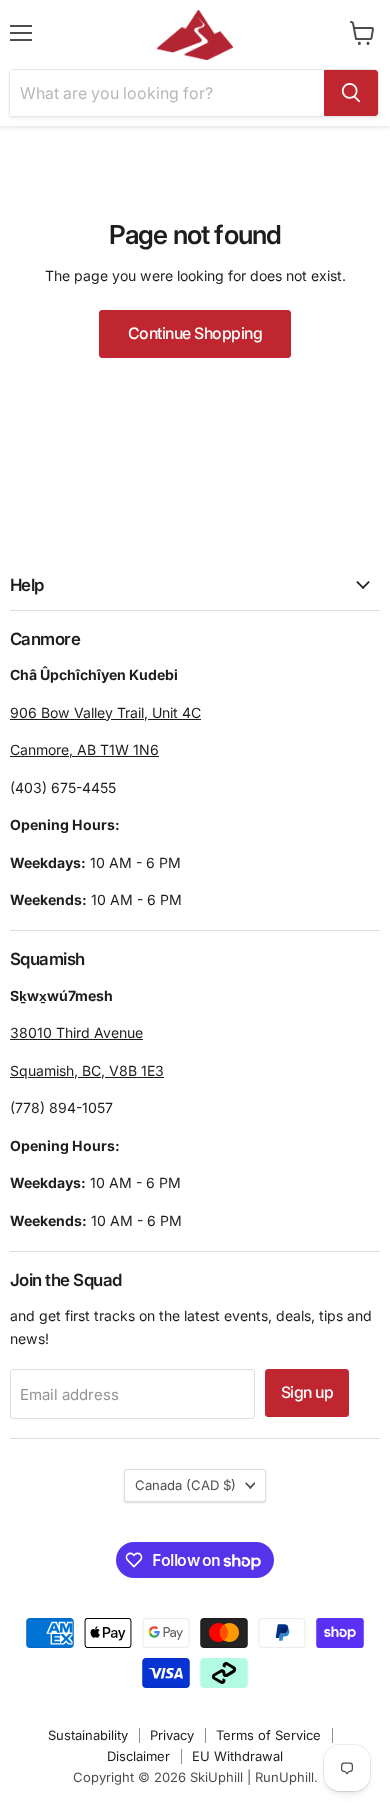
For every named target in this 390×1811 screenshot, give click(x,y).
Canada (185, 1485)
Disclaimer (138, 1756)
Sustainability (88, 1735)
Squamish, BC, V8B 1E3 (87, 1070)
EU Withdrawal (237, 1756)
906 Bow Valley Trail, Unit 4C (105, 712)
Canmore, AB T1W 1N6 (84, 749)
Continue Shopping (195, 333)
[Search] (351, 93)
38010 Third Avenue (76, 1032)
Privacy (172, 1735)
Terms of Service (268, 1735)
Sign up (307, 1392)
